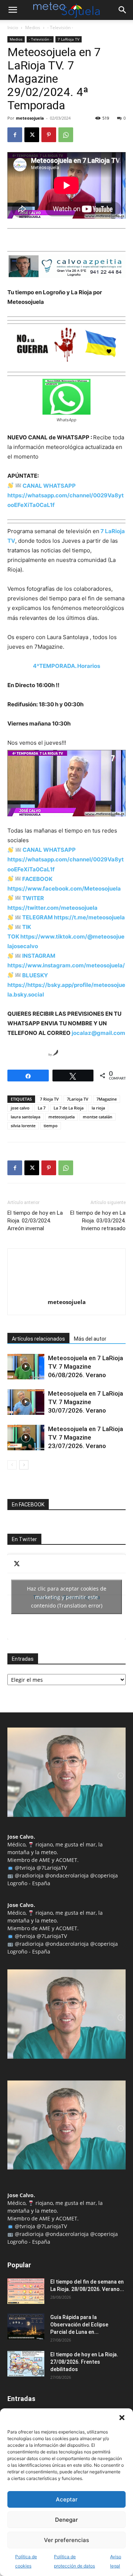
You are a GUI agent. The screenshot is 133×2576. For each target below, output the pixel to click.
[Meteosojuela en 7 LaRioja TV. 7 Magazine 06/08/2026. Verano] (26, 1367)
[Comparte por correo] (41, 1053)
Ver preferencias (66, 2540)
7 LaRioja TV (69, 39)
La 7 (42, 1108)
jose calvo (20, 1108)
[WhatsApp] (66, 135)
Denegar (66, 2520)
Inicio (13, 28)
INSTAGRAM (39, 956)
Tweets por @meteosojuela (67, 1597)
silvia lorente (23, 1126)
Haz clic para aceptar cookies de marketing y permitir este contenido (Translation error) (67, 1597)
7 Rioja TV (49, 1099)
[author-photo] (66, 1292)
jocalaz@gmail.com (98, 1033)
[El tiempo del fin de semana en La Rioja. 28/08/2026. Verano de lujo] (26, 2291)
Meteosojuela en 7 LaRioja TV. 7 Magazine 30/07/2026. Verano (86, 1402)
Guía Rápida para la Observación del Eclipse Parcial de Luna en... (79, 2325)
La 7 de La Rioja (69, 1108)
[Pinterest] (49, 135)
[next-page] (24, 1465)
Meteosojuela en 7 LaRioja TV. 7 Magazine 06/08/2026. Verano (86, 1366)
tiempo (51, 1126)
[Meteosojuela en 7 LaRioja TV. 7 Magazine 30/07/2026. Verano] (26, 1402)
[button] (122, 2418)
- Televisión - (60, 28)
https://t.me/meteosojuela (89, 917)
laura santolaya (25, 1117)
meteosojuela (30, 118)
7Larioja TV (78, 1099)
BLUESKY (35, 975)
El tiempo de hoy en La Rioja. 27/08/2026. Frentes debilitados (84, 2362)
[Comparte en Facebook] (13, 1053)
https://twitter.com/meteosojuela (52, 908)
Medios (33, 28)
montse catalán (98, 1117)
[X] (32, 135)
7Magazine (107, 1099)
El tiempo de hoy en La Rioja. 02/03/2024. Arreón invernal (35, 1221)
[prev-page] (12, 1465)
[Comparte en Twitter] (27, 1053)
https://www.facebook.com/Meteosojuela (64, 889)
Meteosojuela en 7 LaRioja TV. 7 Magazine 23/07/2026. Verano (86, 1437)
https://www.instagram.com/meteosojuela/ (66, 965)
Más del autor (90, 1339)
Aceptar (67, 2499)
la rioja (98, 1108)
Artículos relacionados (38, 1339)
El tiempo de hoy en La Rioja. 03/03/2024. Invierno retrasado (98, 1221)
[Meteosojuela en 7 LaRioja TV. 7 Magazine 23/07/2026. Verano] (26, 1438)
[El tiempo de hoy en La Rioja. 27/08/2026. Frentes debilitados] (26, 2364)
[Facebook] (15, 135)
